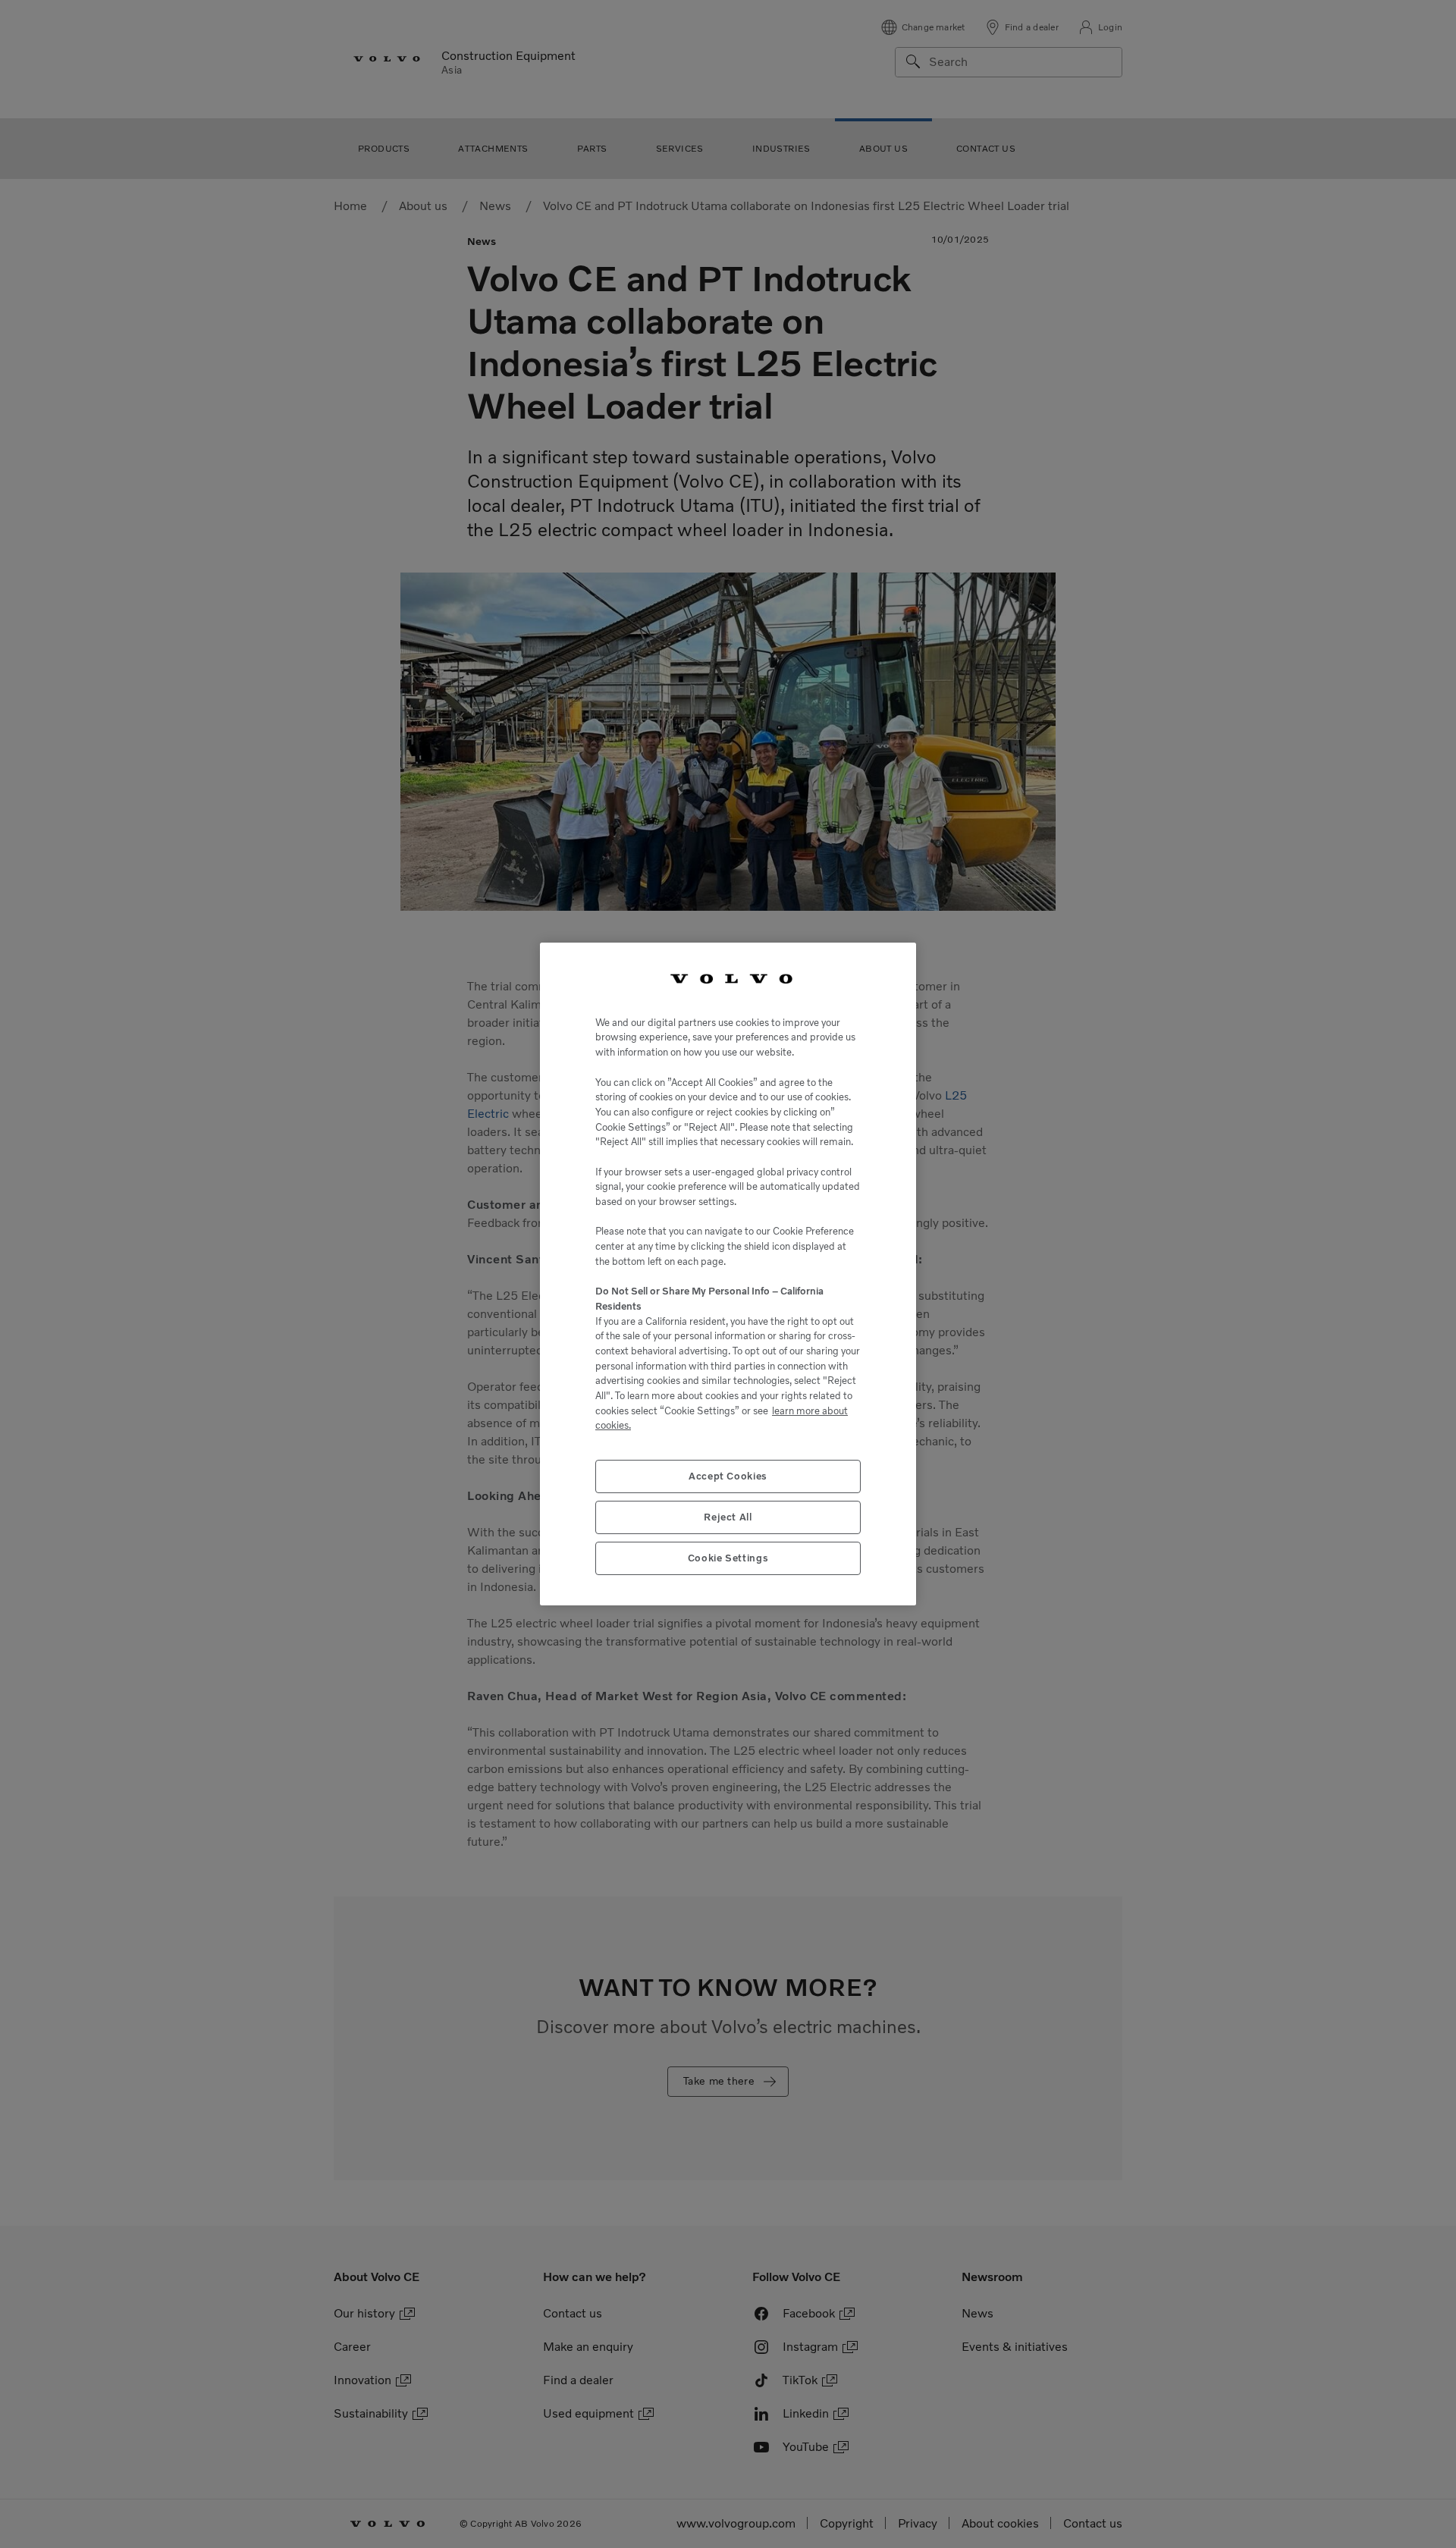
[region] (728, 1274)
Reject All (728, 1517)
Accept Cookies (728, 1476)
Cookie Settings (728, 1558)
